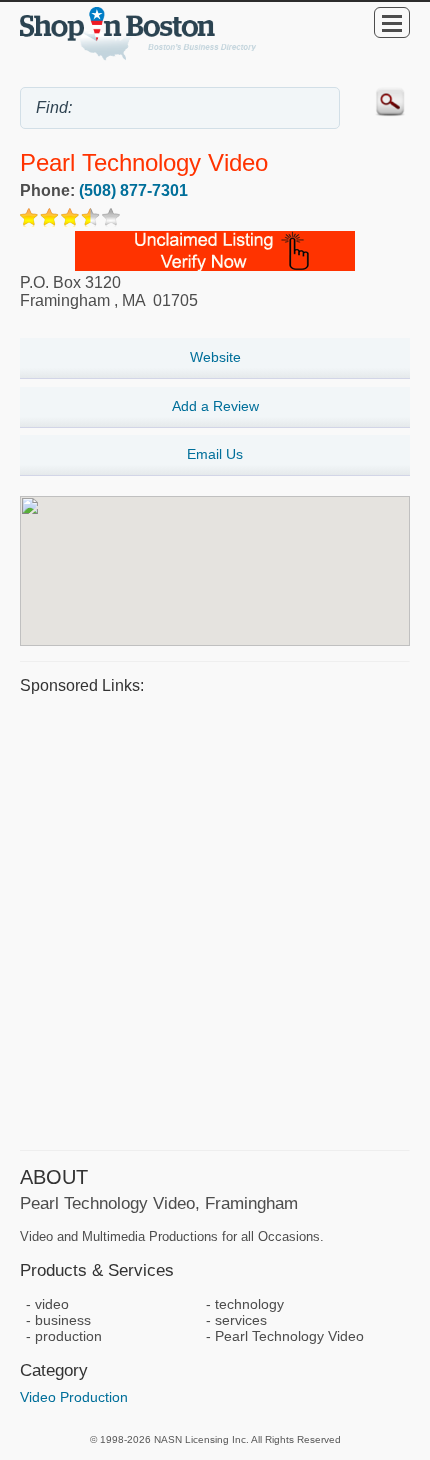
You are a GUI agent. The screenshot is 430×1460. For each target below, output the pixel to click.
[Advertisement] (215, 920)
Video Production (74, 1397)
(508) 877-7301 (133, 190)
